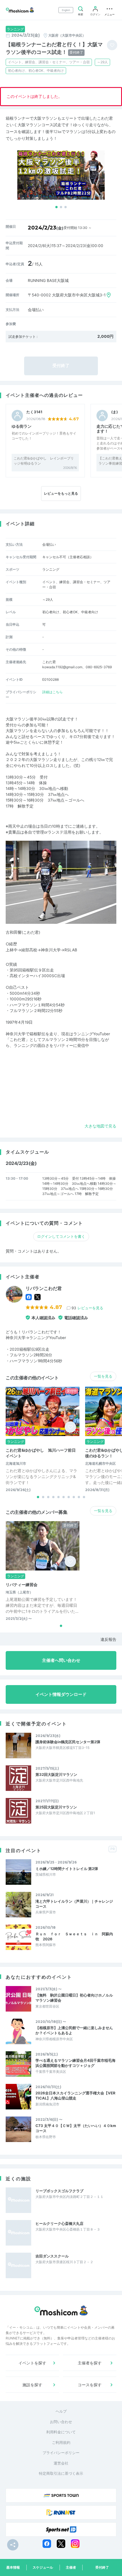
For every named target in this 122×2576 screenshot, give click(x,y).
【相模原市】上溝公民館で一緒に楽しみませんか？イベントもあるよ (74, 2030)
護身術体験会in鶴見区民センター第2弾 (68, 1742)
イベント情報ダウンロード (61, 1694)
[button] (56, 207)
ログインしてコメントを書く (61, 1236)
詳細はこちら (52, 692)
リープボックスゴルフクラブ (59, 2191)
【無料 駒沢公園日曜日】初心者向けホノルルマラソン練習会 (74, 1998)
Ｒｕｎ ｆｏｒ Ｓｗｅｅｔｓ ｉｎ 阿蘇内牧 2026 (74, 1936)
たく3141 (34, 412)
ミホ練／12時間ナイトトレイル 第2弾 (67, 1869)
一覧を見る (103, 1376)
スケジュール (43, 2567)
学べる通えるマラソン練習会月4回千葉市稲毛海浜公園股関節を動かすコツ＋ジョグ (75, 2063)
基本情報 (13, 2567)
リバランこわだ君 (44, 1288)
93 (87, 1308)
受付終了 (102, 2567)
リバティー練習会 (22, 1585)
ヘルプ (61, 2411)
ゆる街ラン (22, 426)
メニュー (110, 14)
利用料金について (61, 2432)
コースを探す (90, 2385)
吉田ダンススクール (52, 2256)
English (66, 10)
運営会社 (61, 2463)
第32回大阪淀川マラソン (56, 1774)
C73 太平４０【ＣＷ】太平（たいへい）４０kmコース (76, 2128)
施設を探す (32, 2385)
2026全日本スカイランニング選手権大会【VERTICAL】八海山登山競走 (75, 2096)
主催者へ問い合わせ (61, 1660)
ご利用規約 (61, 2442)
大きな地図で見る (100, 1126)
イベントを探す (32, 2363)
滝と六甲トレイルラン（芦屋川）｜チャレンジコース (74, 1904)
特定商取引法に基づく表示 (61, 2473)
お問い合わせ (61, 2422)
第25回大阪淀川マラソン (56, 1807)
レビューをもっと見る (61, 493)
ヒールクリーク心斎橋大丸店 (59, 2223)
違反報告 (108, 1639)
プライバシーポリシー (61, 2453)
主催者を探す (90, 2363)
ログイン (95, 14)
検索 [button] (81, 14)
